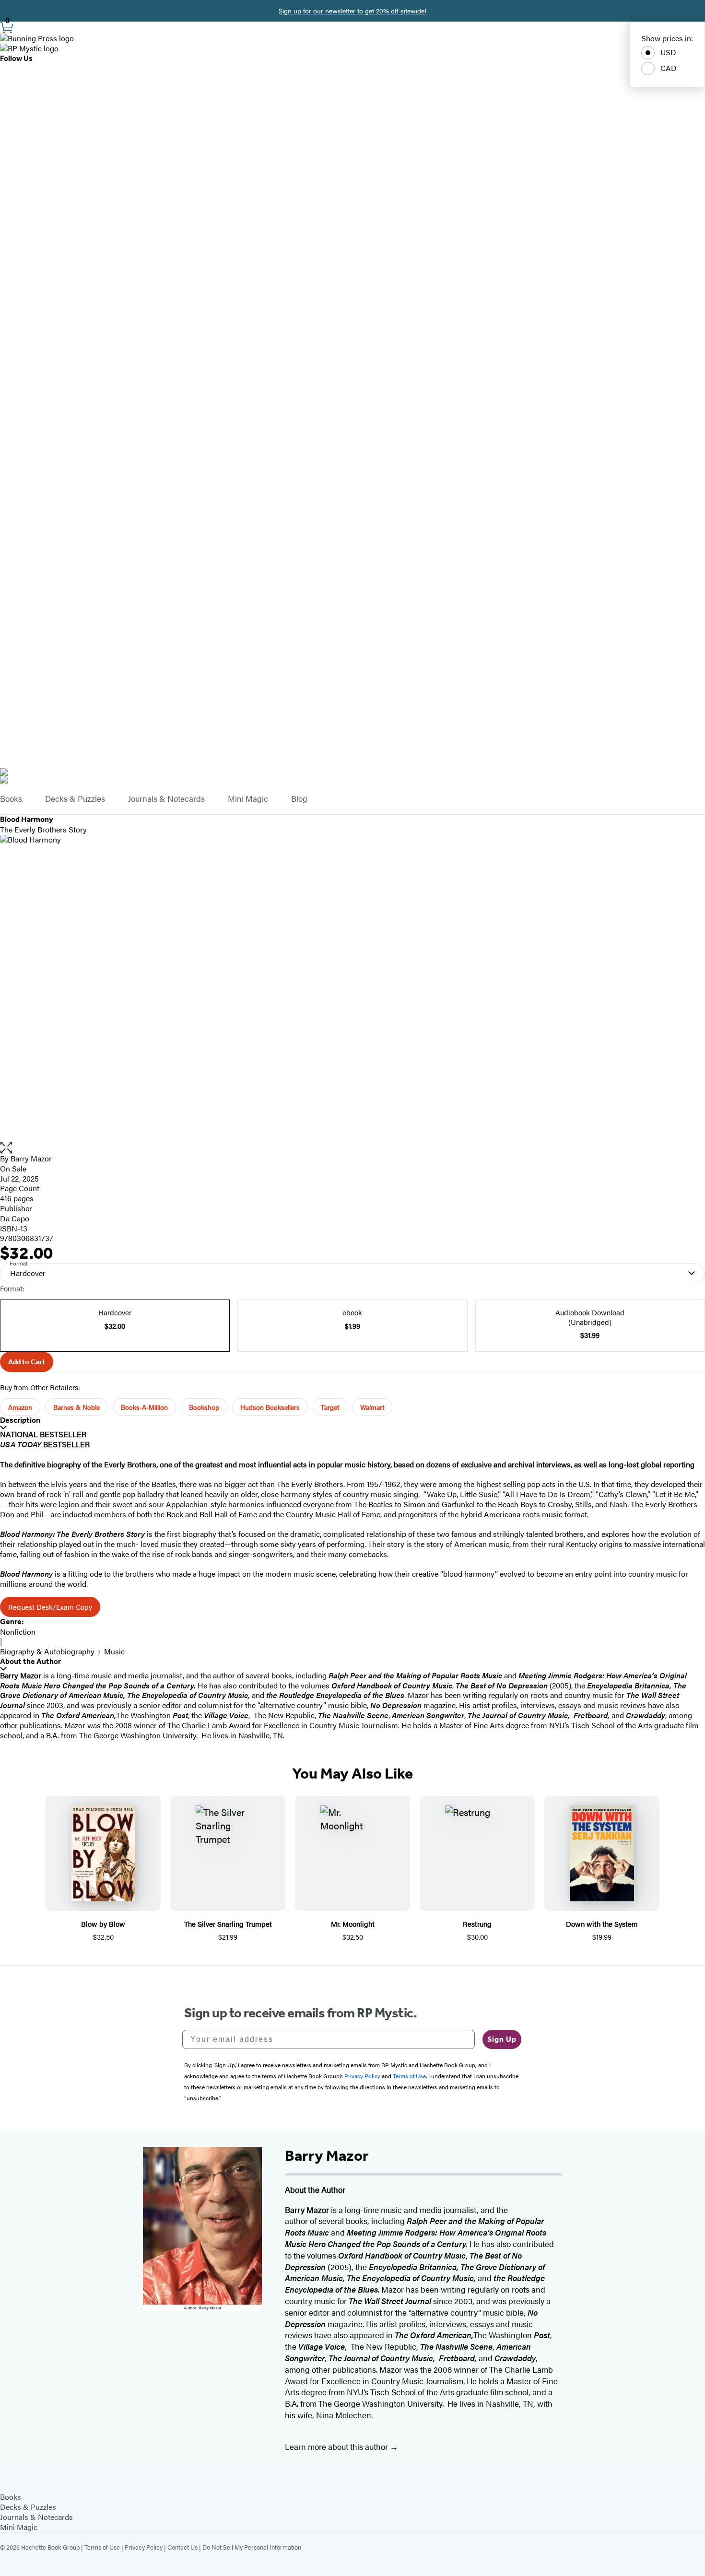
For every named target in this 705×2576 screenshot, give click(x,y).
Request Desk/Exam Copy (50, 1607)
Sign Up (502, 2039)
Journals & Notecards (166, 799)
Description (20, 1420)
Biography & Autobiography (47, 1651)
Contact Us (182, 2547)
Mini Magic (248, 799)
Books (11, 799)
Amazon (20, 1407)
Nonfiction (18, 1632)
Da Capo (15, 1218)
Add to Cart (27, 1362)
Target (330, 1407)
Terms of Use (102, 2547)
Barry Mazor (31, 1158)
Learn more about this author (337, 2447)
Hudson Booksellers (270, 1407)
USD (668, 52)
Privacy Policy (144, 2547)
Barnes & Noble (76, 1407)
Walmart (372, 1407)
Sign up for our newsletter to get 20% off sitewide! (352, 11)
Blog (299, 799)
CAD (669, 68)
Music (114, 1651)
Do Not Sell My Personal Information (252, 2547)
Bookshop (204, 1407)
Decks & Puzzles (75, 799)
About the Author (30, 1661)
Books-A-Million (144, 1407)
